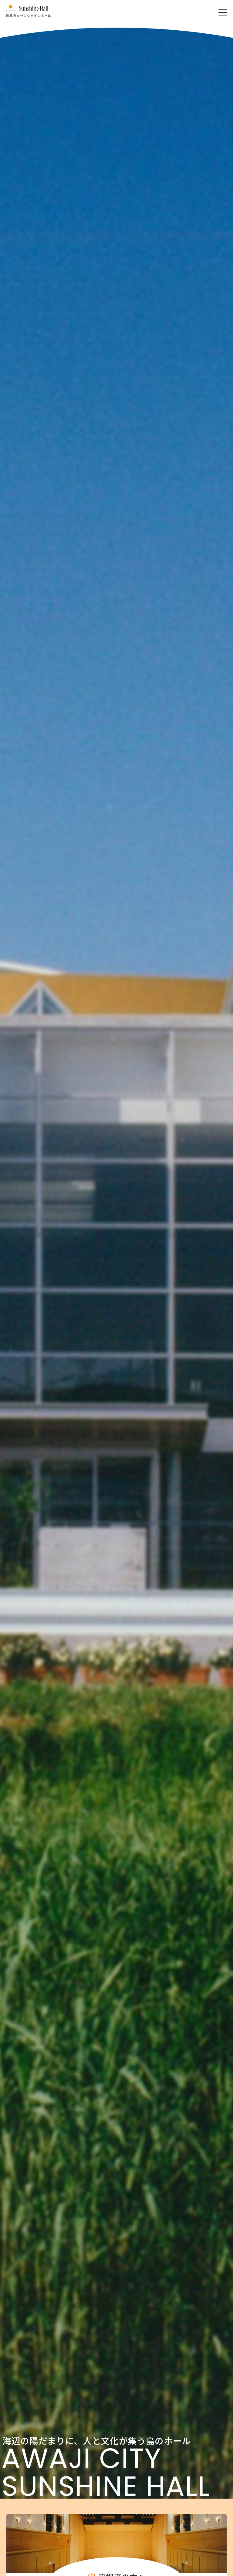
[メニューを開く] (223, 12)
